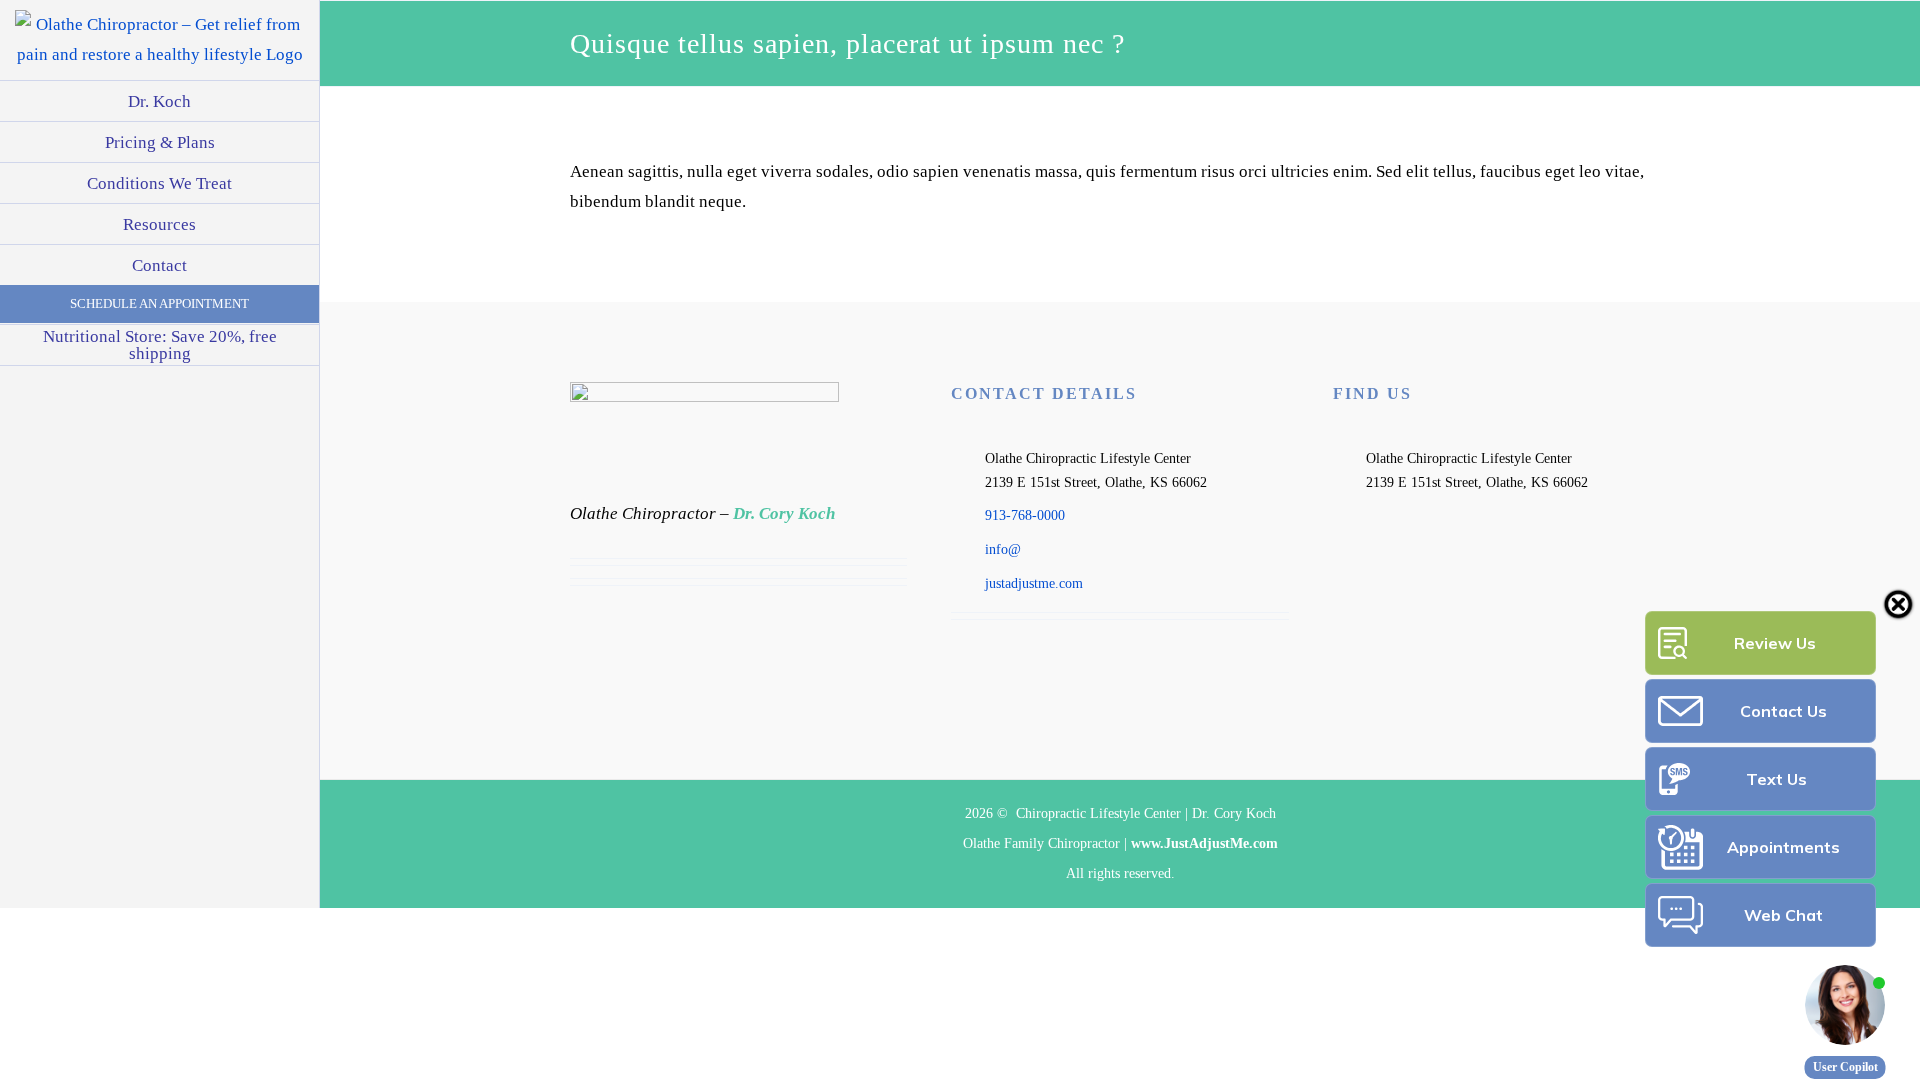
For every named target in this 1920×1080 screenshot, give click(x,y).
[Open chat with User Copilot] (1845, 1005)
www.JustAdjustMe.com (1204, 843)
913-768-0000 (1025, 515)
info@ (1003, 549)
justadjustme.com (1034, 583)
